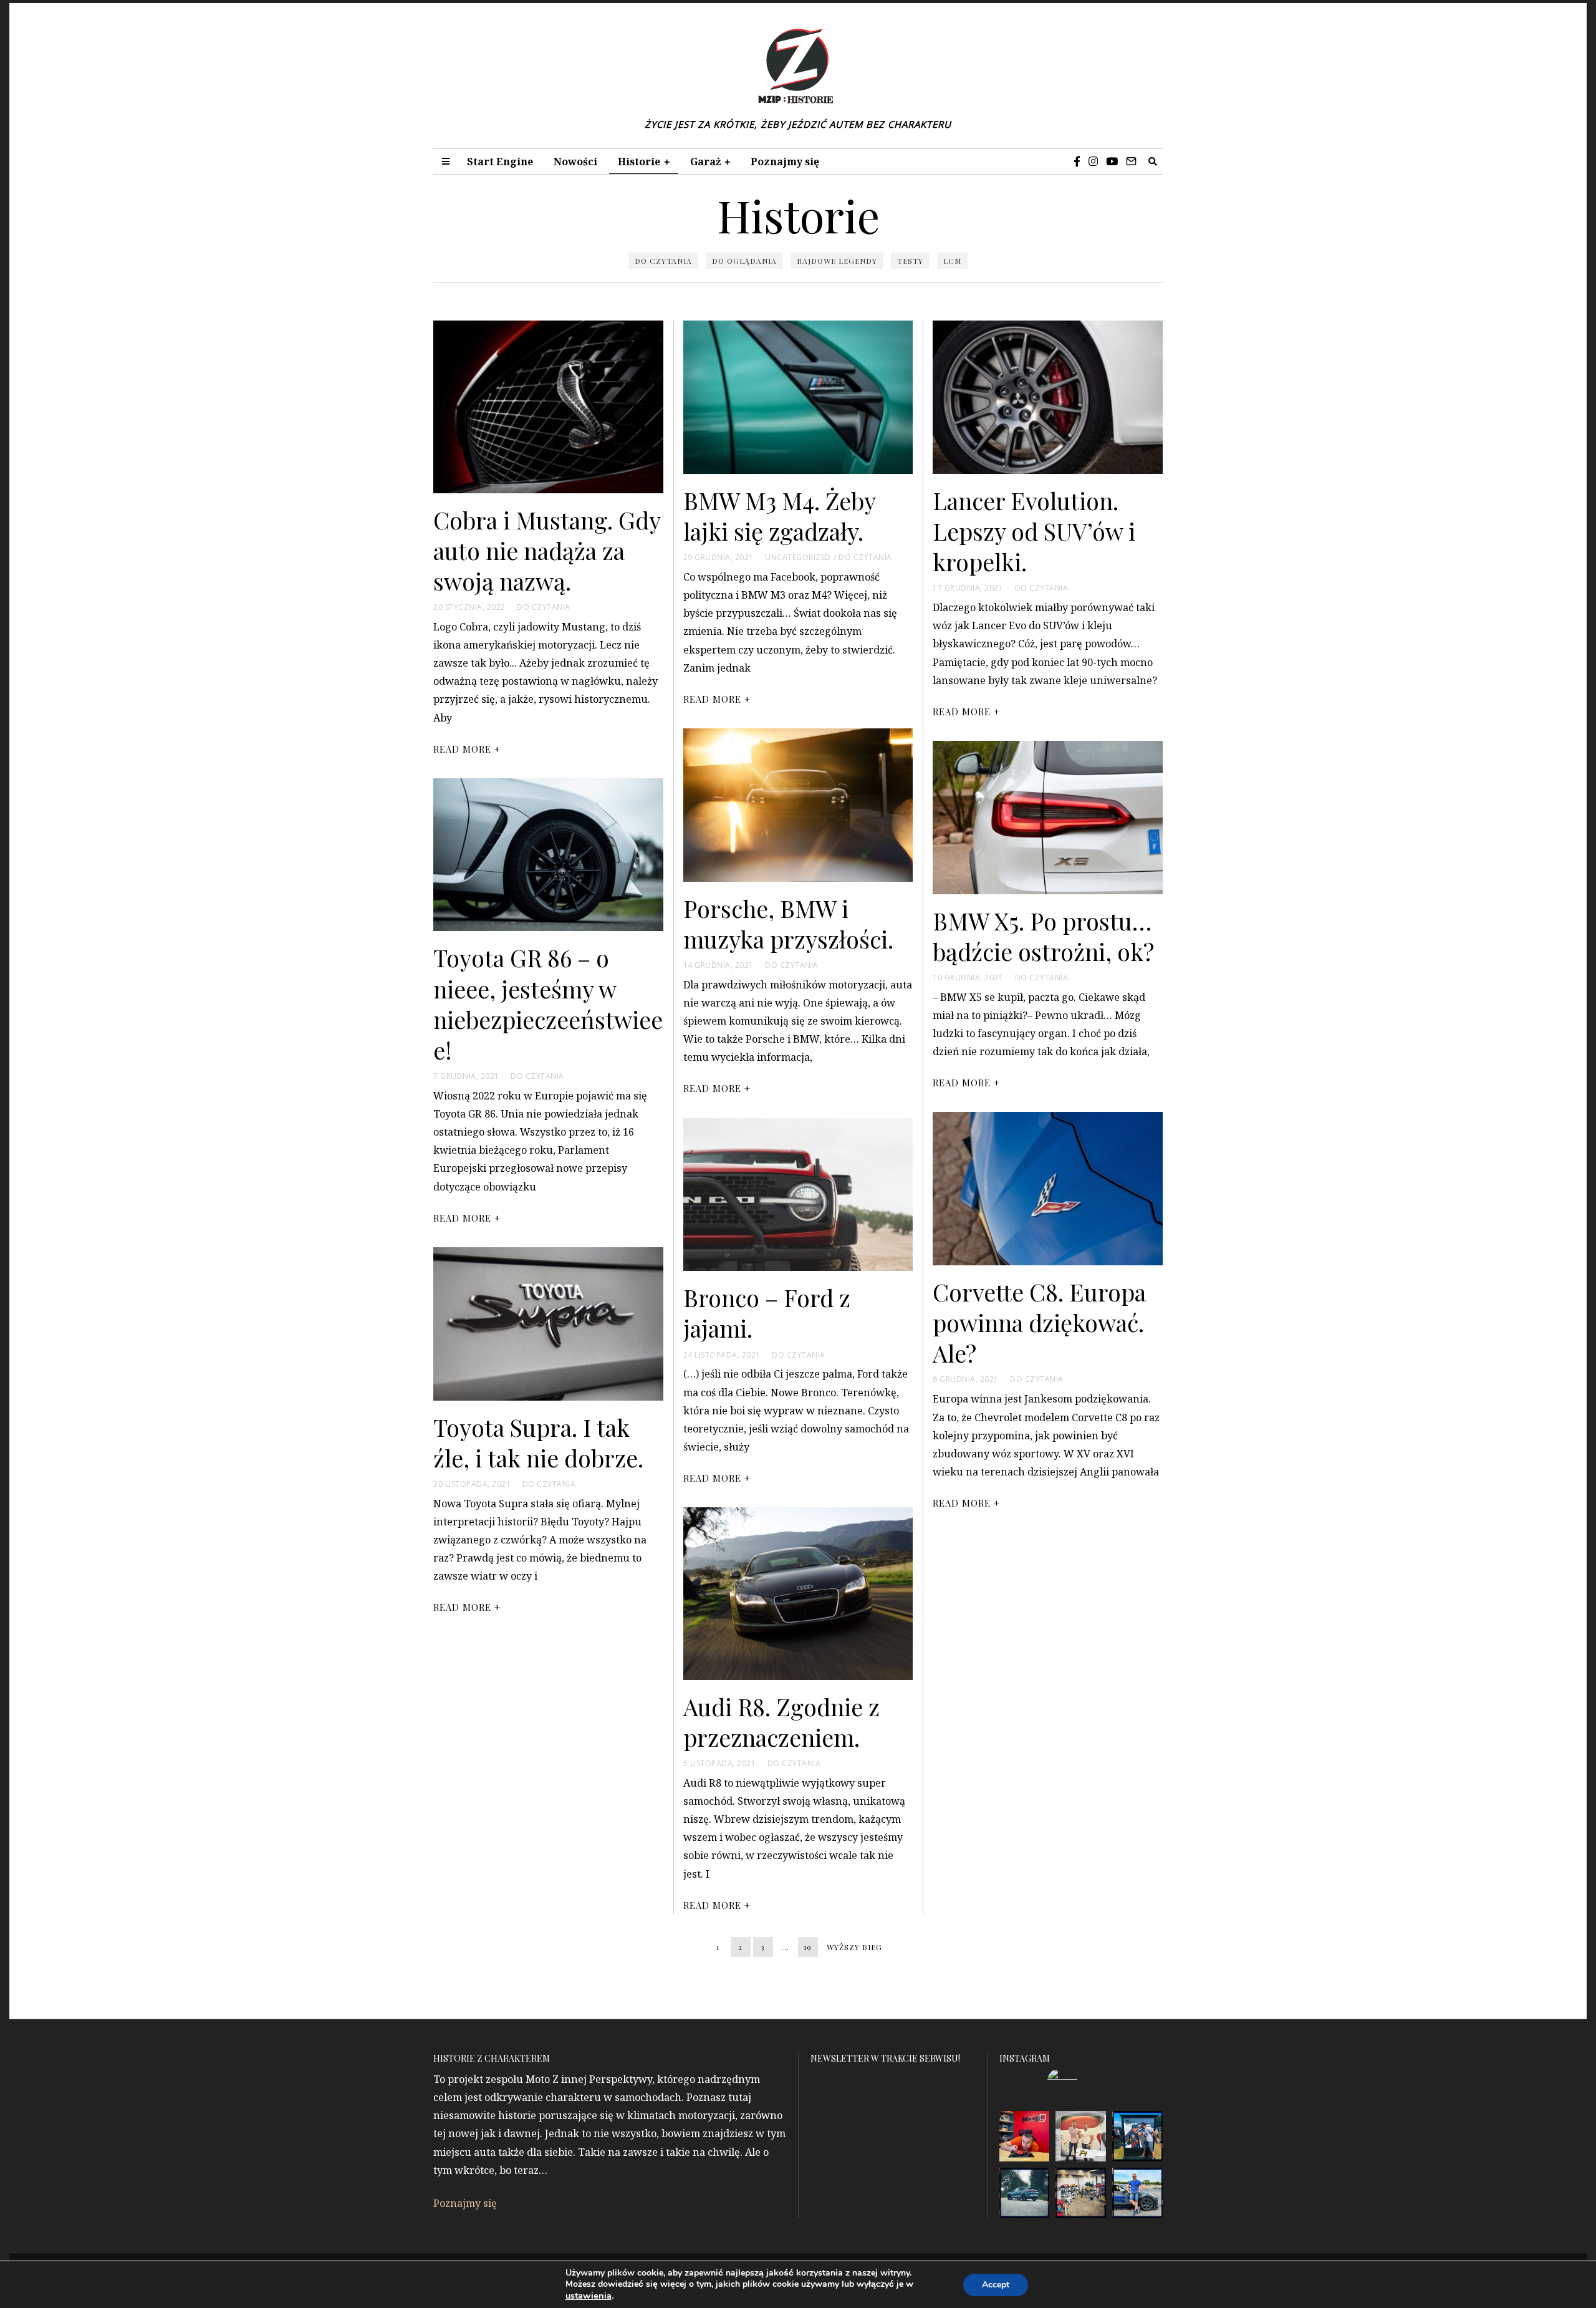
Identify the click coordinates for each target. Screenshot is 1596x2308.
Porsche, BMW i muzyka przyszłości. (788, 923)
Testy (910, 261)
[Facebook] (1077, 162)
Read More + (467, 749)
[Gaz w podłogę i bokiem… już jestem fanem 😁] (1137, 2193)
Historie (639, 162)
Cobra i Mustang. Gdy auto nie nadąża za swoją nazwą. (547, 550)
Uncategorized (798, 557)
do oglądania (744, 261)
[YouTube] (1112, 162)
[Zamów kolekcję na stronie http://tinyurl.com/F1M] (1025, 2136)
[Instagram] (1093, 162)
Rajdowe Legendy (837, 261)
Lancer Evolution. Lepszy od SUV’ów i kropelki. (1034, 531)
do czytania (663, 261)
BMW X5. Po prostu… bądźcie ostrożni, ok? (1043, 936)
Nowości (575, 162)
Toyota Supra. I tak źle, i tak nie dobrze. (538, 1442)
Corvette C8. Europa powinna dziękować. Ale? (1039, 1322)
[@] (1081, 2083)
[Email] (1131, 162)
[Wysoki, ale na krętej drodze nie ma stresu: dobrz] (1025, 2193)
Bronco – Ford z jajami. (767, 1312)
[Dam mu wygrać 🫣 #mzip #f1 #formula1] (1137, 2136)
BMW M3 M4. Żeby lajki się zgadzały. (779, 515)
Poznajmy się (785, 162)
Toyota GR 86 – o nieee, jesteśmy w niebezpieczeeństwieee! (548, 1003)
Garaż (705, 162)
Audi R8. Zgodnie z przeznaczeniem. (781, 1721)
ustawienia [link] (589, 2296)
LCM (952, 261)
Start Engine (500, 162)
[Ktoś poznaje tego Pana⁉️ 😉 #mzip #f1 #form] (1081, 2136)
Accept (996, 2285)
